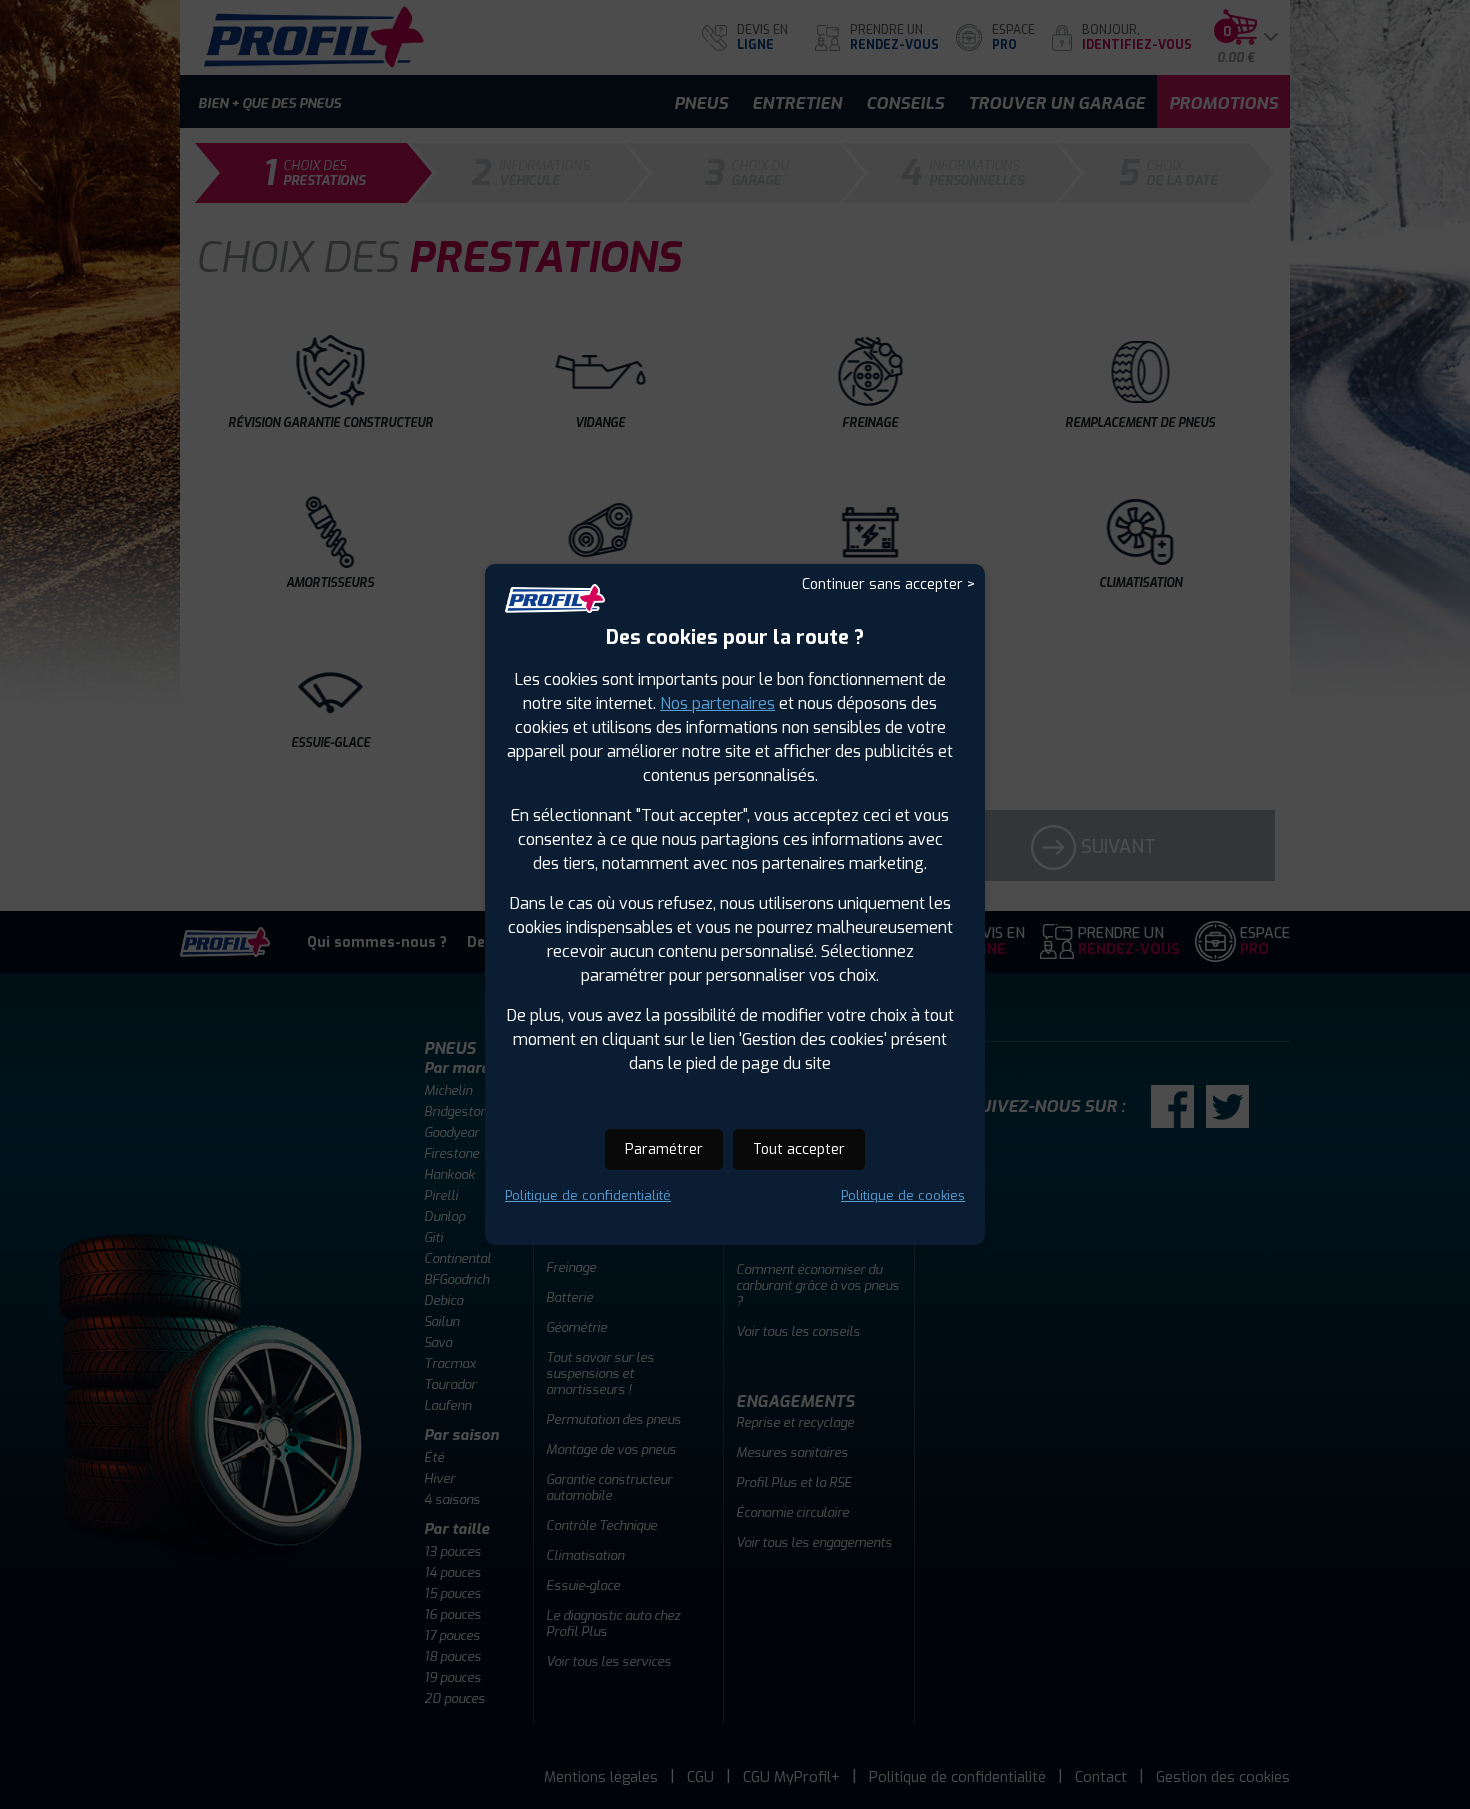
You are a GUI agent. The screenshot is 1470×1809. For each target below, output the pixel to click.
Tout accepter (799, 1149)
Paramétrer (664, 1149)
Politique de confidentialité (588, 1195)
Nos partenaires (717, 703)
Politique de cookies (903, 1195)
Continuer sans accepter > (888, 584)
